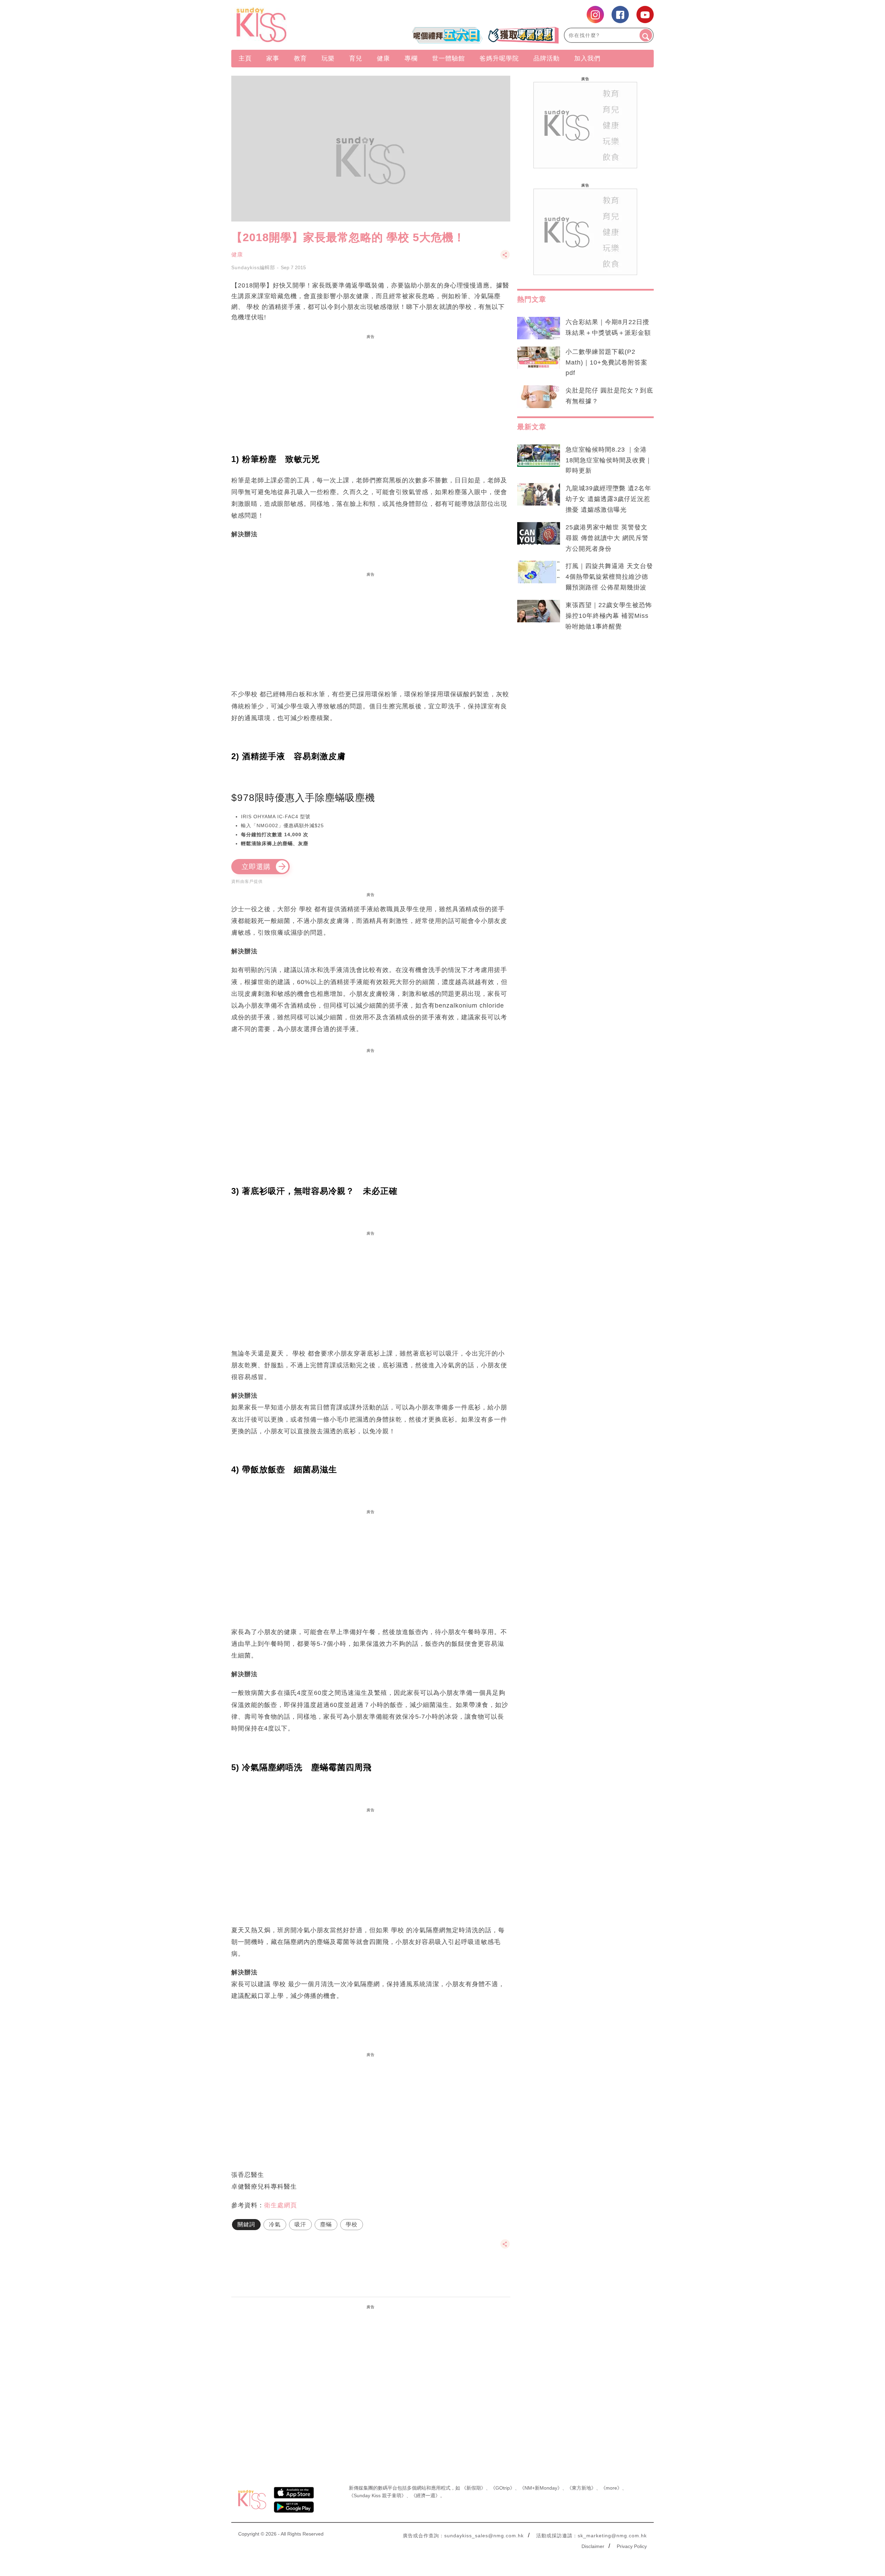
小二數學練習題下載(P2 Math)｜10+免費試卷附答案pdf (607, 362)
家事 (273, 58)
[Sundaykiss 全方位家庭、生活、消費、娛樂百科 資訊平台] (295, 25)
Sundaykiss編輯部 (253, 267)
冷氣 (275, 2224)
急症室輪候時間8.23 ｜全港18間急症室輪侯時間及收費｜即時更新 (609, 460)
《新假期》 (474, 2488)
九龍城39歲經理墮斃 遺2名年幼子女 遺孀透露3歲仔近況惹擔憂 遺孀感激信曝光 (608, 499)
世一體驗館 (449, 58)
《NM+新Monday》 (541, 2488)
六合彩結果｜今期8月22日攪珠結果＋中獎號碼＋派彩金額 (608, 327)
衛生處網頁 (281, 2205)
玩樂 (328, 58)
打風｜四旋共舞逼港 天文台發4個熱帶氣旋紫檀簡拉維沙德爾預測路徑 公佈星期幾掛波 (609, 577)
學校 (352, 2224)
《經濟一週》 (426, 2495)
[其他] (505, 258)
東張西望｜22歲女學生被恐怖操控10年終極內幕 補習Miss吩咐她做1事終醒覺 (609, 616)
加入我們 (587, 58)
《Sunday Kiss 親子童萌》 (378, 2495)
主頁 (245, 58)
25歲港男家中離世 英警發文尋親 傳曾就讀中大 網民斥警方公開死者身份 (607, 538)
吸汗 (300, 2224)
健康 (383, 58)
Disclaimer (593, 2546)
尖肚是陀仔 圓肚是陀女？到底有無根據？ (609, 396)
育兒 (356, 58)
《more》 (611, 2488)
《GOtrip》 (503, 2488)
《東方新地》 (581, 2488)
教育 (300, 58)
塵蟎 (326, 2224)
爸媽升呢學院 (499, 58)
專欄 (411, 58)
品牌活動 (547, 58)
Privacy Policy (632, 2546)
